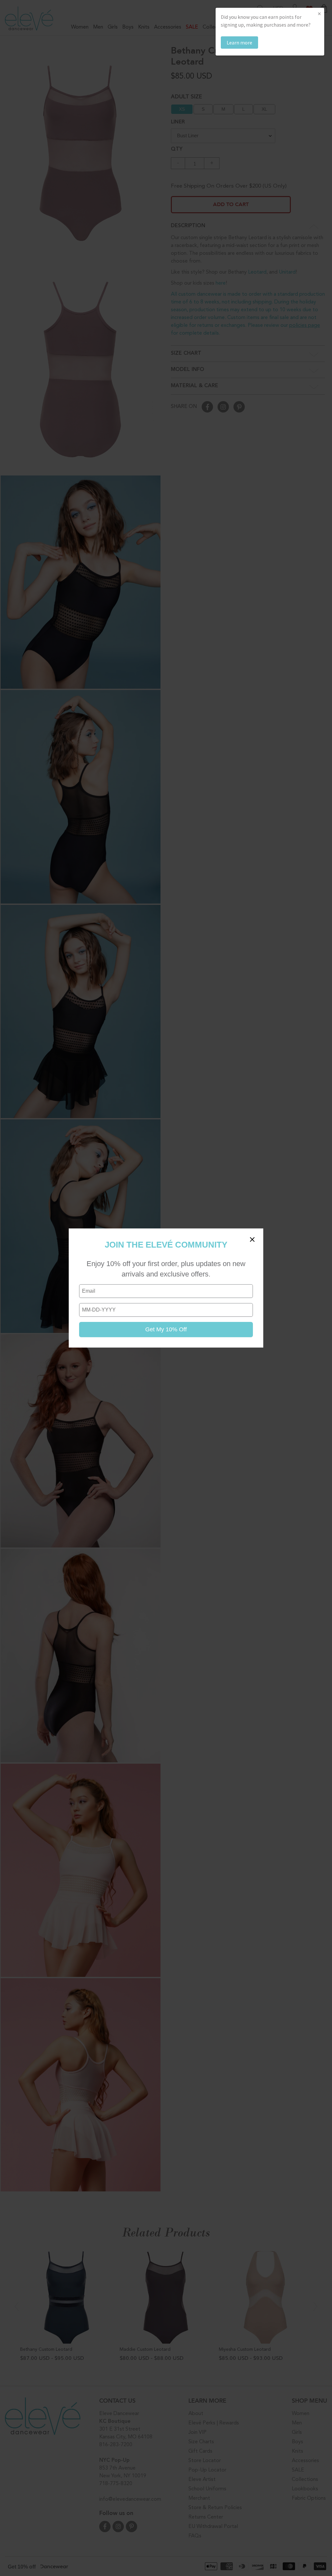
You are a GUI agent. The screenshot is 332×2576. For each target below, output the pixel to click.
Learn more (239, 43)
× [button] (319, 13)
